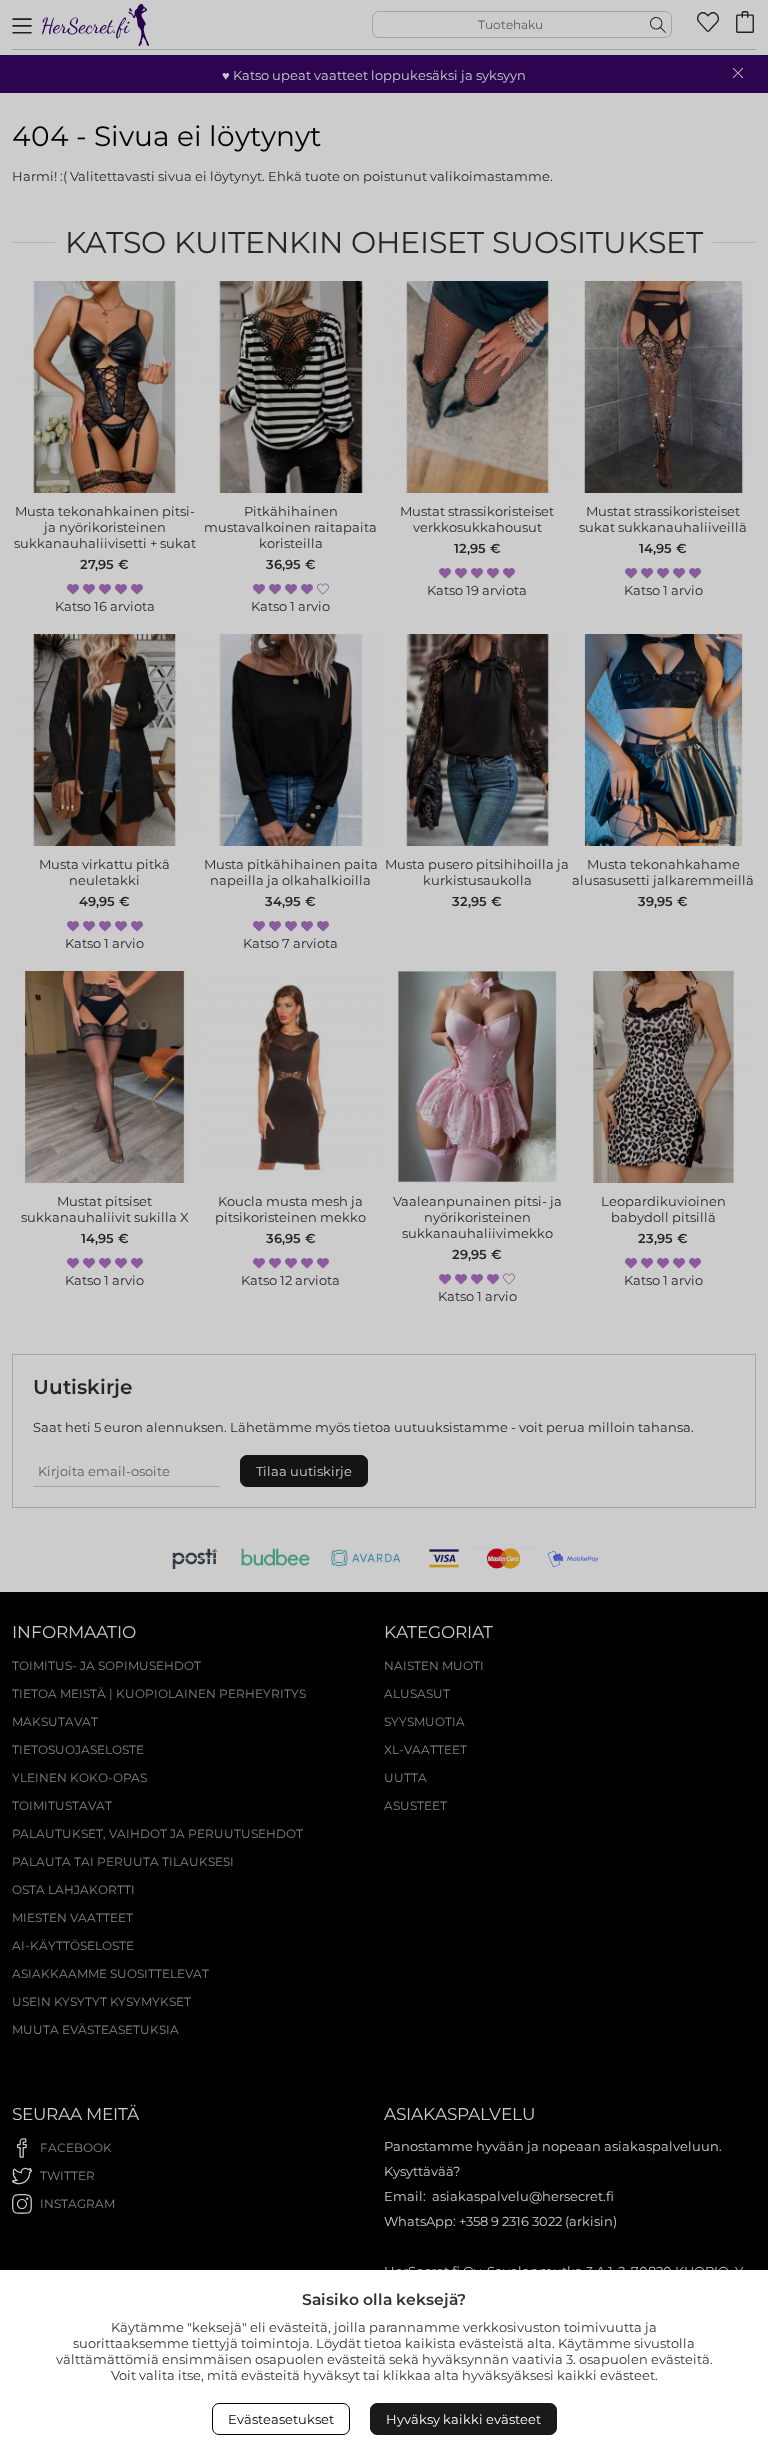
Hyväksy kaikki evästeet (463, 2419)
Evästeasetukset (281, 2419)
